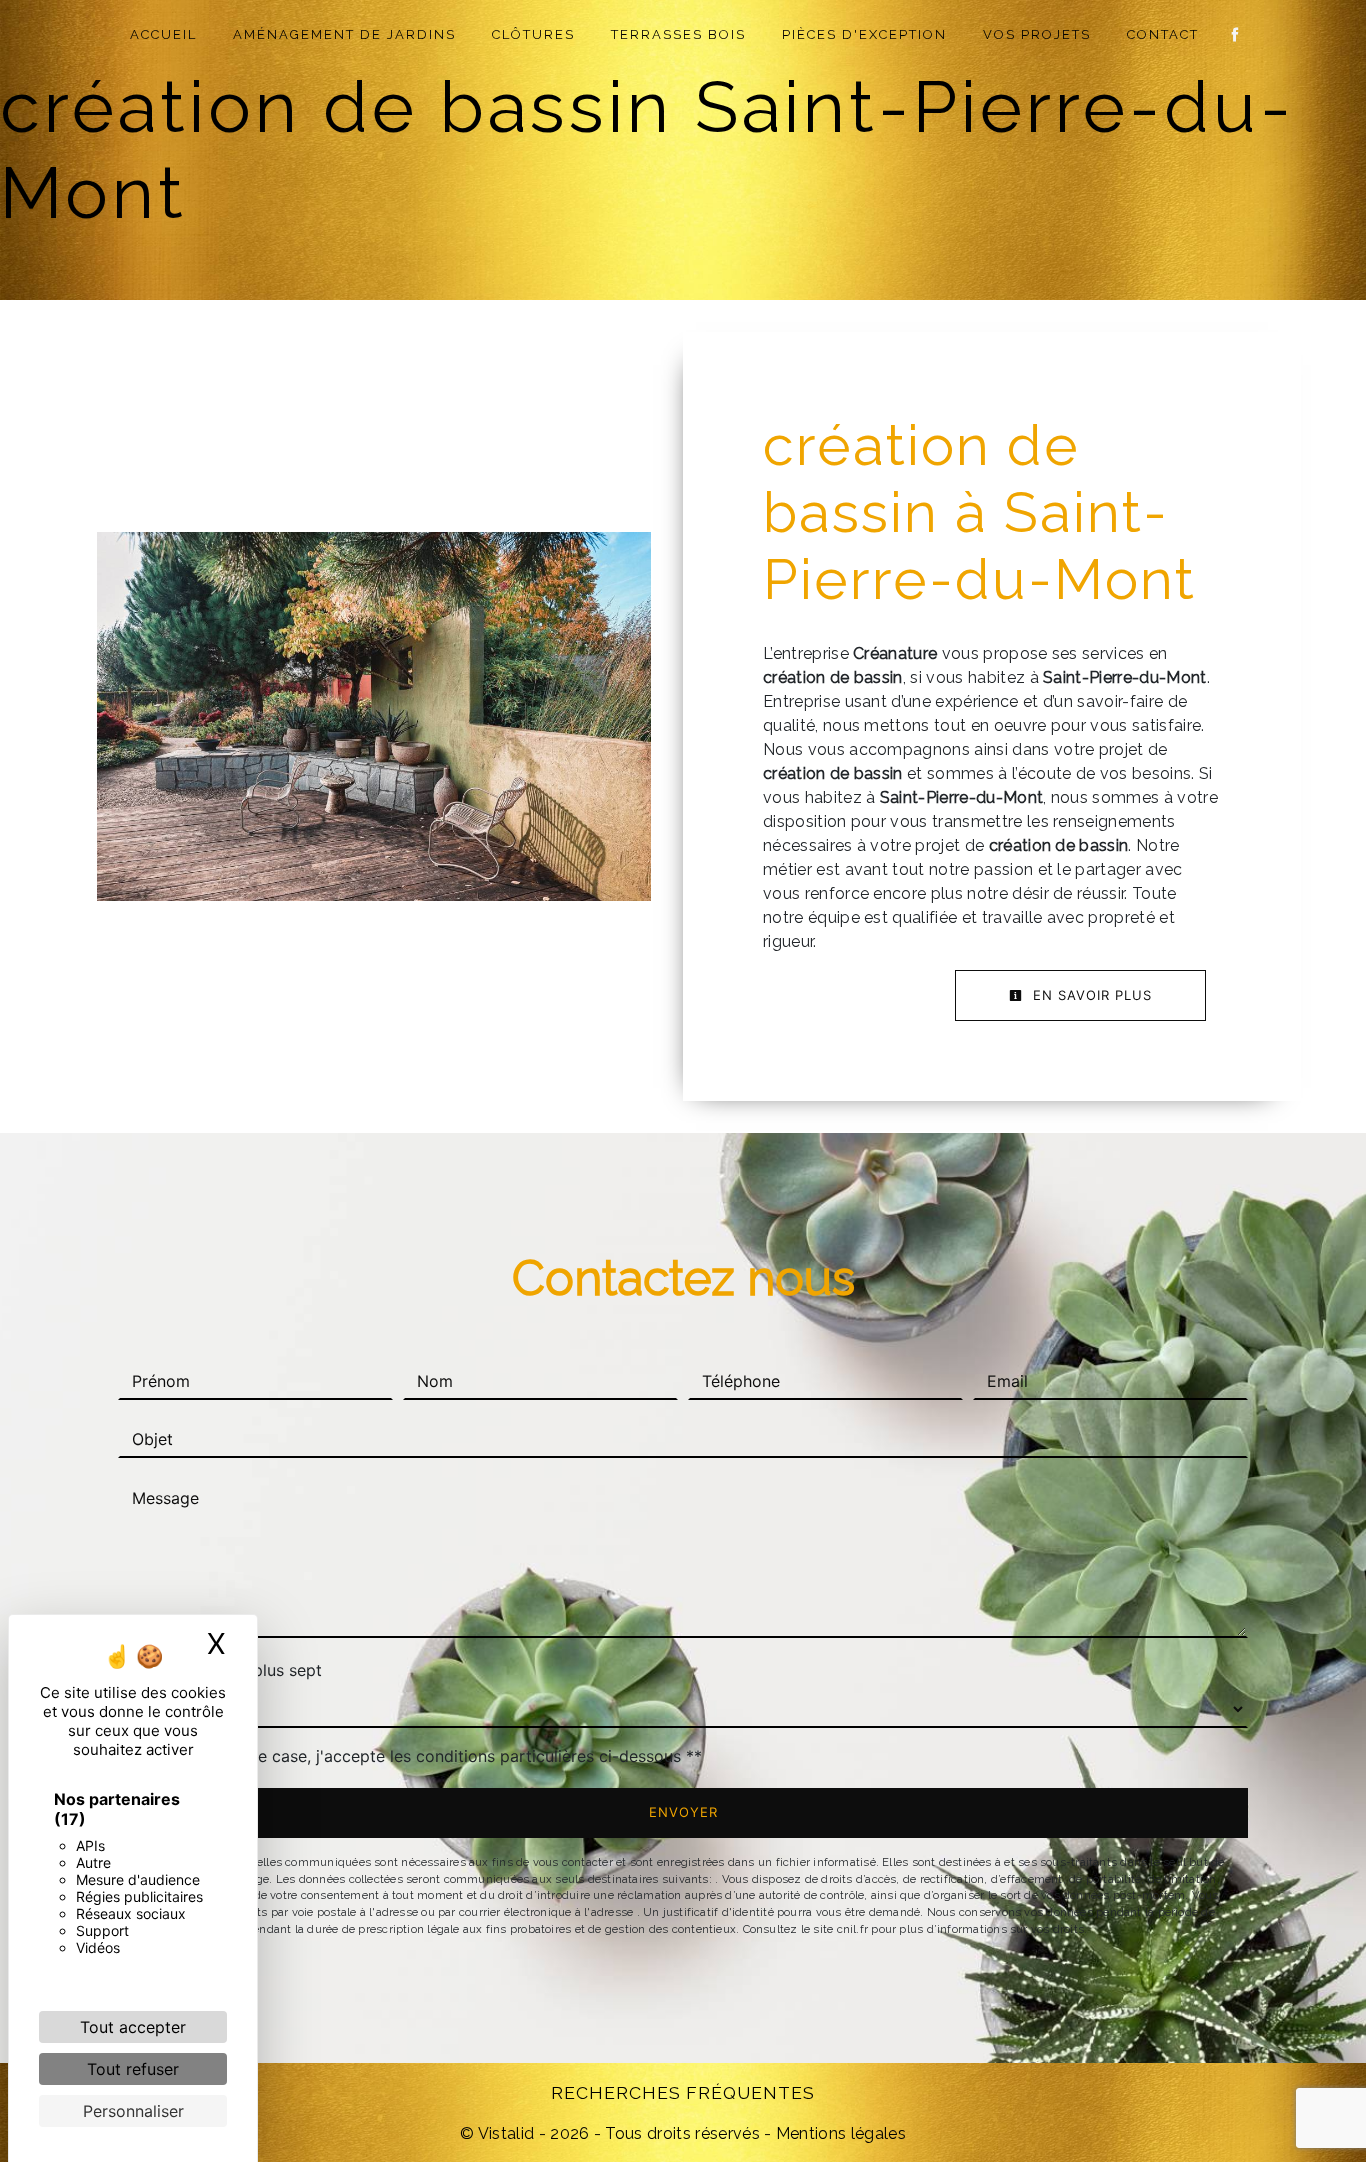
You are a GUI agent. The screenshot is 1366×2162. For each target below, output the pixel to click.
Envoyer (683, 1812)
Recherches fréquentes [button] (683, 2092)
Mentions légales (839, 2133)
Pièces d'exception (864, 34)
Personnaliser (133, 2111)
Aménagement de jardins (344, 34)
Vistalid (506, 2133)
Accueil (163, 34)
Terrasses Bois (678, 34)
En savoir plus (1090, 995)
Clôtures (533, 34)
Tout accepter (133, 2027)
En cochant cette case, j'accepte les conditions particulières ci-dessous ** (420, 1756)
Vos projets (1037, 34)
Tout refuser (133, 2069)
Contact (1163, 34)
